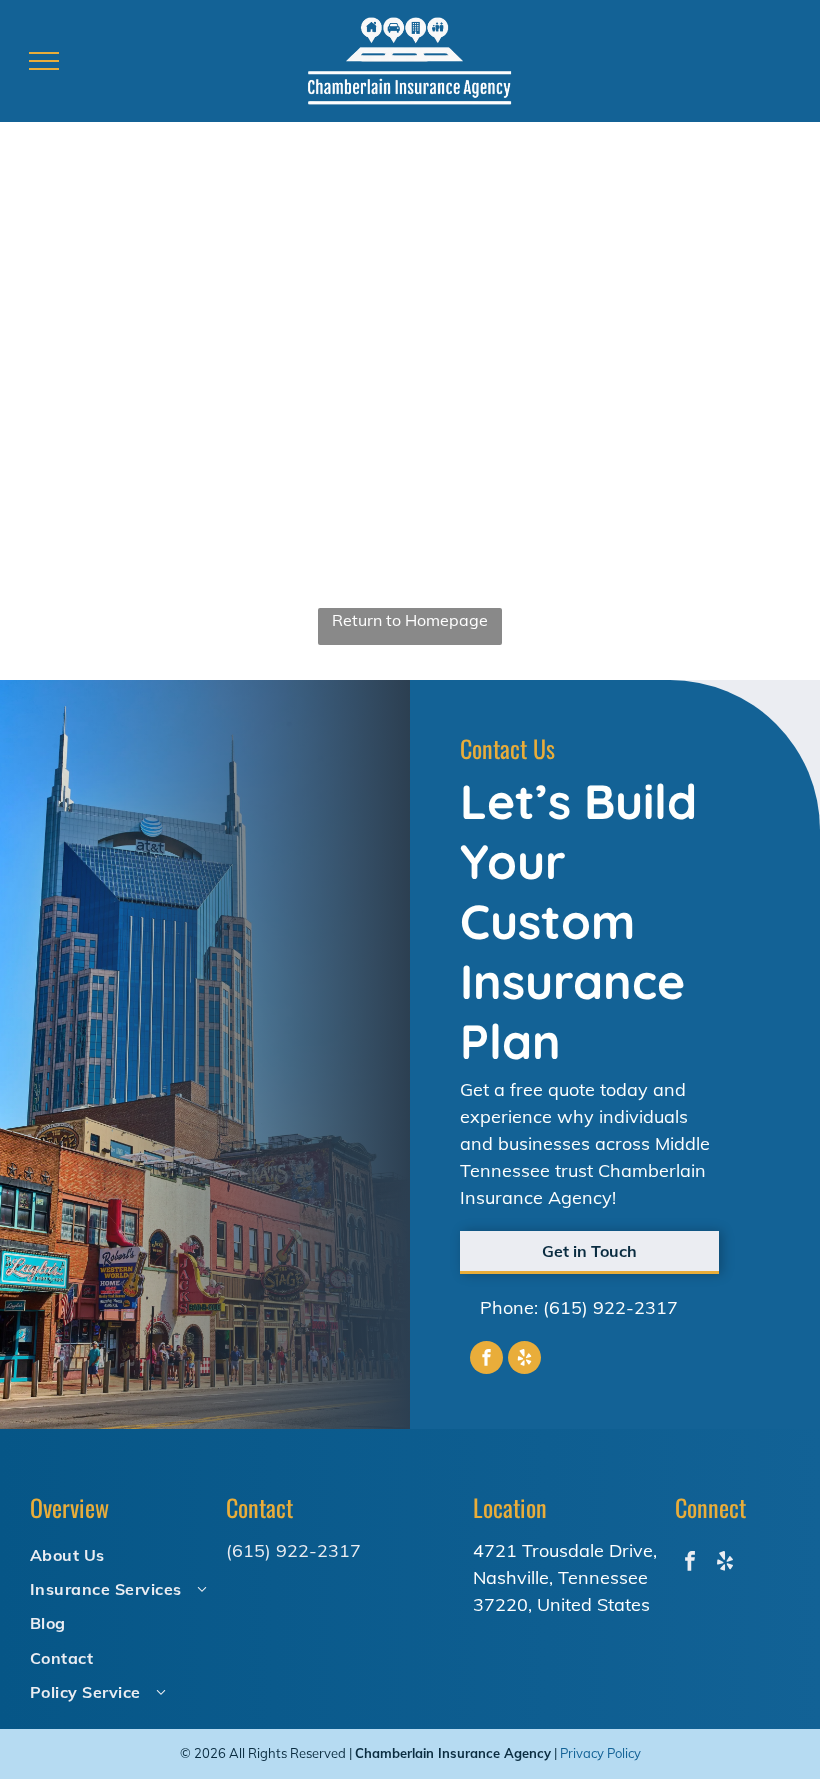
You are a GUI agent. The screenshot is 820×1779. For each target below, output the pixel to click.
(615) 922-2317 (610, 1307)
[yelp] (524, 1360)
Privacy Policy (600, 1753)
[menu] (44, 61)
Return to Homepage (410, 620)
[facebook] (486, 1360)
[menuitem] (119, 1554)
